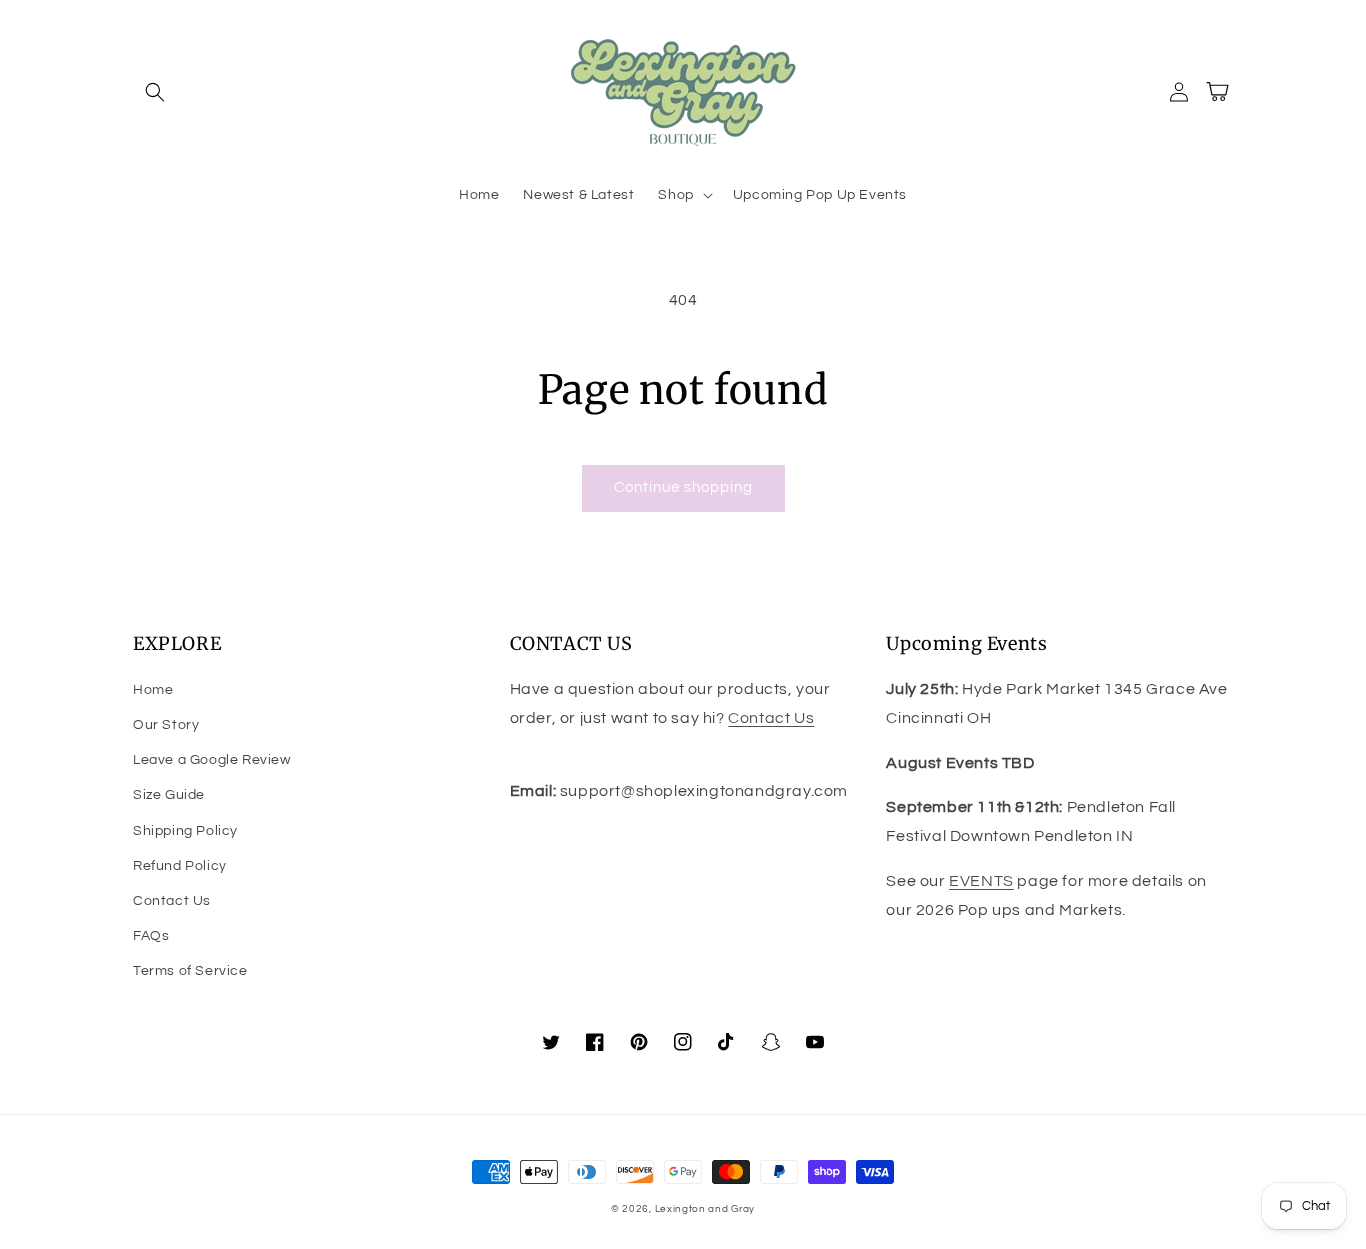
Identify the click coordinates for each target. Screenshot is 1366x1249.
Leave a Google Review (212, 760)
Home (153, 690)
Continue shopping (683, 487)
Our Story (166, 725)
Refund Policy (180, 866)
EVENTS (981, 881)
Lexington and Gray (705, 1209)
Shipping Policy (185, 831)
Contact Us (172, 901)
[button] (155, 92)
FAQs (151, 936)
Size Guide (169, 795)
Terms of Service (190, 971)
